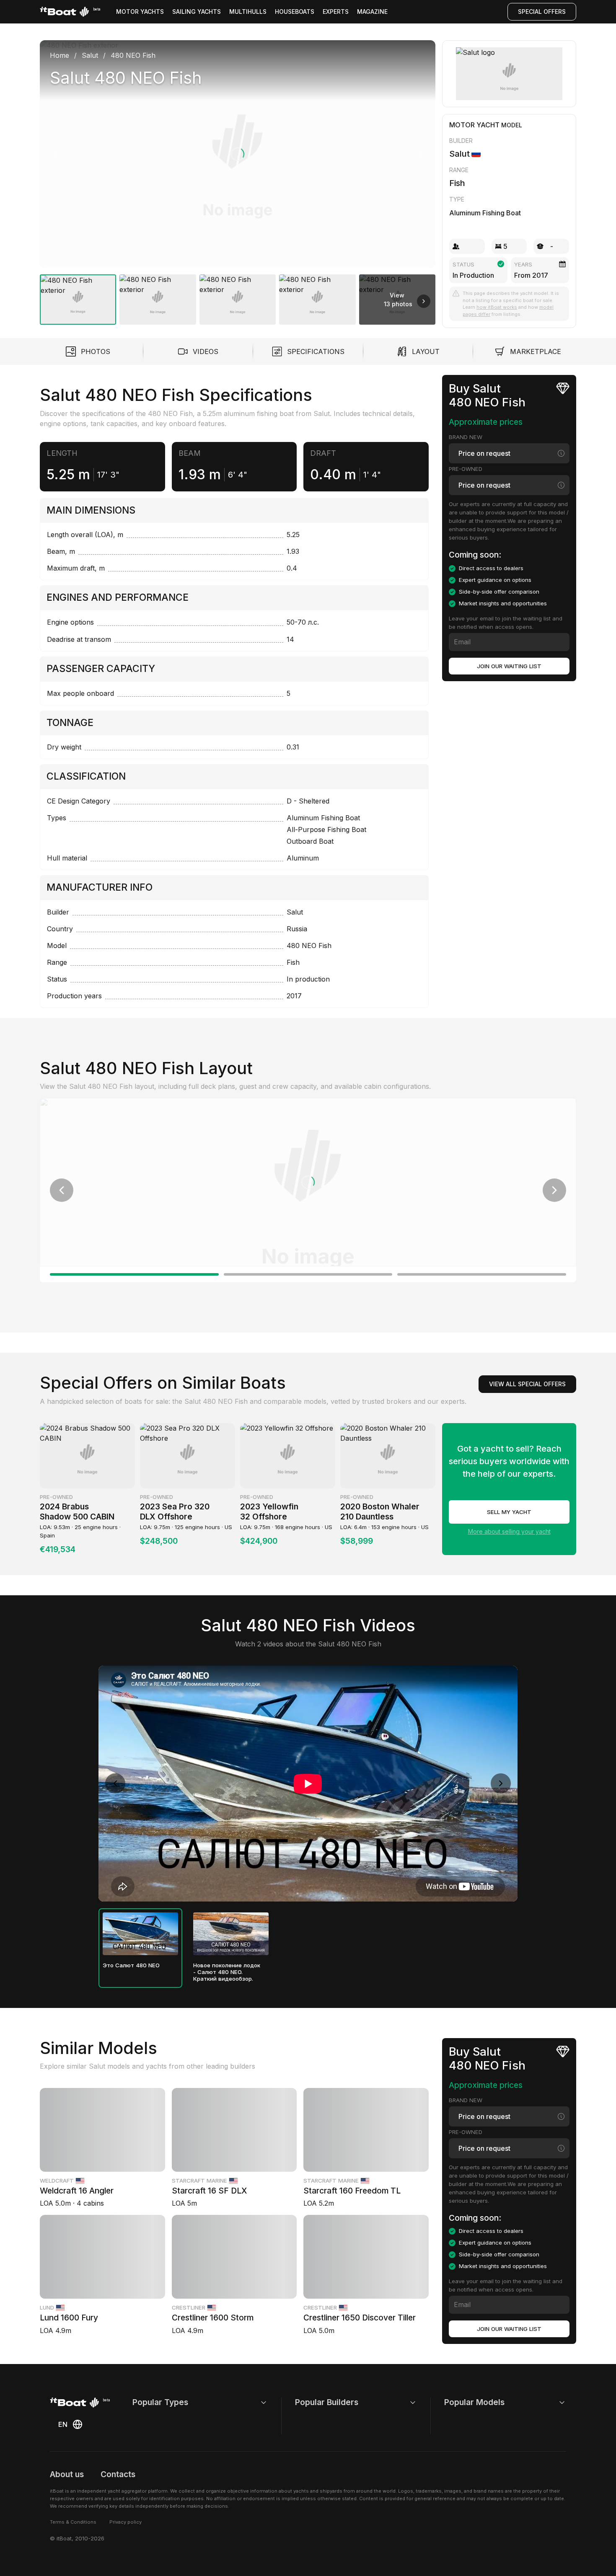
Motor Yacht (474, 125)
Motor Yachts (140, 12)
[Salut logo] (509, 74)
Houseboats (295, 12)
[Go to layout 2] (308, 1274)
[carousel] (238, 179)
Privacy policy (126, 2522)
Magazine (372, 12)
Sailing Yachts (197, 12)
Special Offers (542, 12)
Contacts (118, 2474)
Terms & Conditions (73, 2522)
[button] (238, 154)
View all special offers (527, 1384)
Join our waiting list (509, 666)
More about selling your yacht (509, 1531)
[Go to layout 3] (482, 1274)
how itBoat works (497, 307)
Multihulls (248, 12)
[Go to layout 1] (134, 1274)
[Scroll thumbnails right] (424, 301)
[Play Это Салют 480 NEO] (140, 1934)
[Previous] (55, 154)
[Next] (420, 154)
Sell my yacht (509, 1512)
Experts (336, 12)
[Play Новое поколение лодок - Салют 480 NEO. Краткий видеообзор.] (231, 1934)
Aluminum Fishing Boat (485, 213)
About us (67, 2474)
